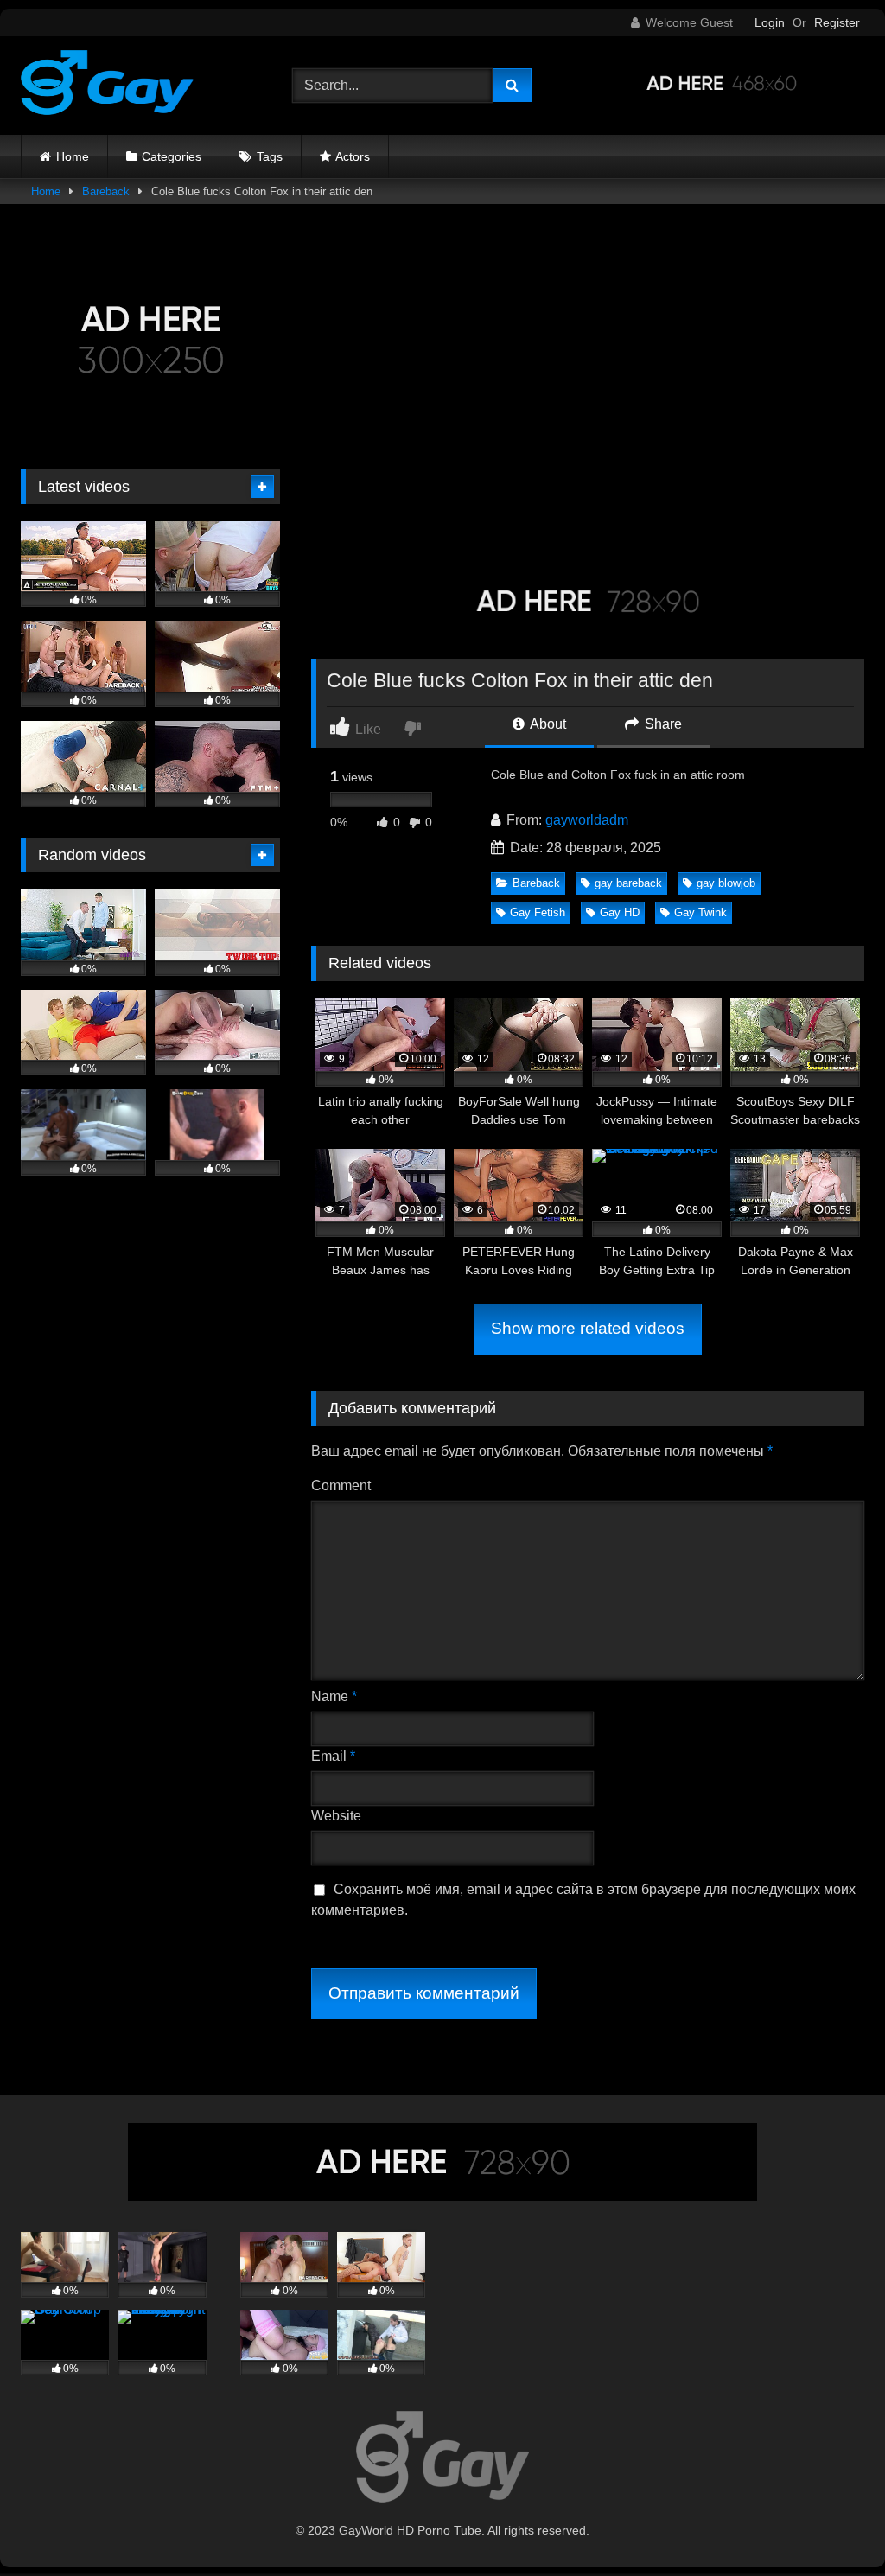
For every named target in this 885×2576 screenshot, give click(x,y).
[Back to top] (831, 2525)
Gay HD (620, 912)
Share (662, 724)
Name (334, 1696)
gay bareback (628, 883)
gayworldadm (587, 820)
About (547, 724)
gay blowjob (726, 883)
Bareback (106, 191)
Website (336, 1816)
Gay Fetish (538, 912)
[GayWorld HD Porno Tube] (137, 86)
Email (333, 1756)
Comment (341, 1486)
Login (770, 22)
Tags (270, 156)
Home (73, 156)
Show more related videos (588, 1328)
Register (837, 22)
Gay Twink (700, 912)
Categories (172, 156)
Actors (353, 156)
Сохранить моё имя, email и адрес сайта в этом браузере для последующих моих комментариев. (583, 1900)
